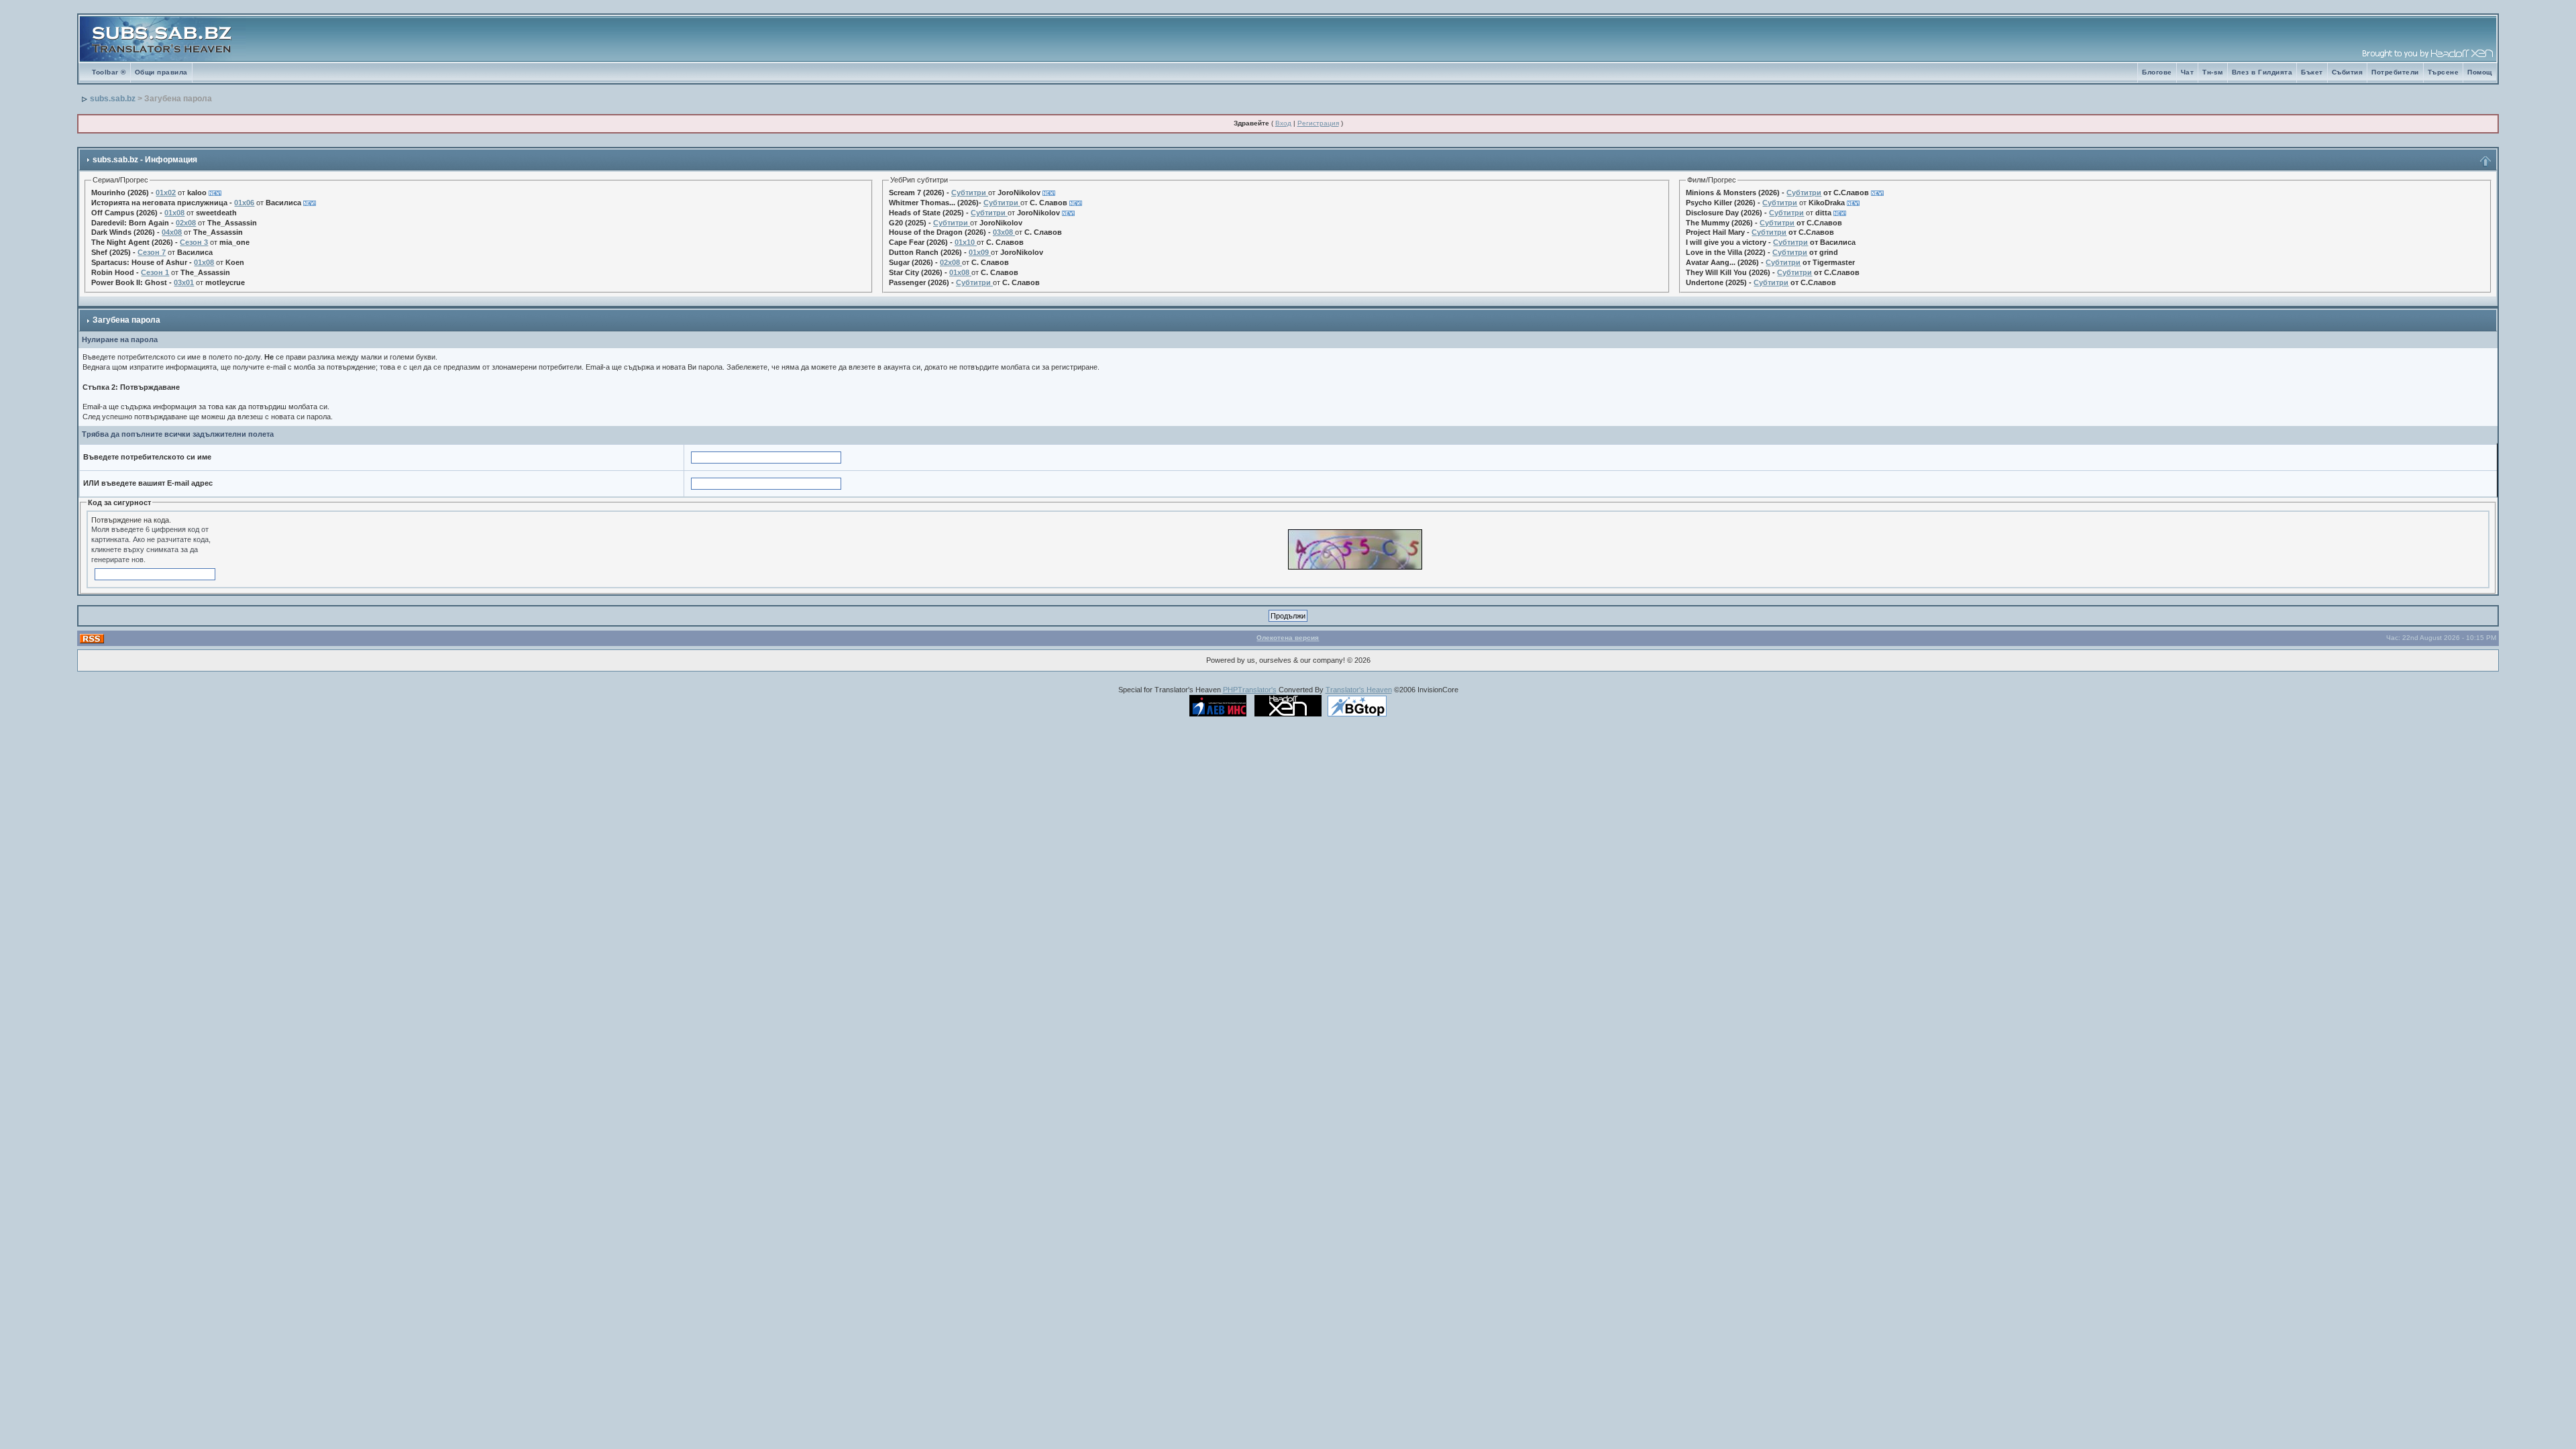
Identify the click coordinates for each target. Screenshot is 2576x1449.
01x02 (166, 193)
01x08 (174, 213)
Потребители (2395, 72)
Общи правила (161, 72)
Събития (2348, 72)
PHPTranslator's (1250, 690)
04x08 (172, 232)
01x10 (965, 242)
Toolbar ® (109, 72)
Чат (2188, 72)
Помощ (2480, 72)
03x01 (184, 282)
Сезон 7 (152, 252)
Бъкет (2312, 72)
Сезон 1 (155, 272)
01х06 (244, 203)
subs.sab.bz (113, 99)
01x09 (979, 252)
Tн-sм (2213, 72)
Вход (1283, 123)
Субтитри (969, 193)
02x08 (186, 223)
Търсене (2444, 72)
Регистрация (1318, 123)
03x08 (1003, 232)
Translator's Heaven (1359, 690)
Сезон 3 (194, 242)
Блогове (2157, 72)
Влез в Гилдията (2262, 72)
